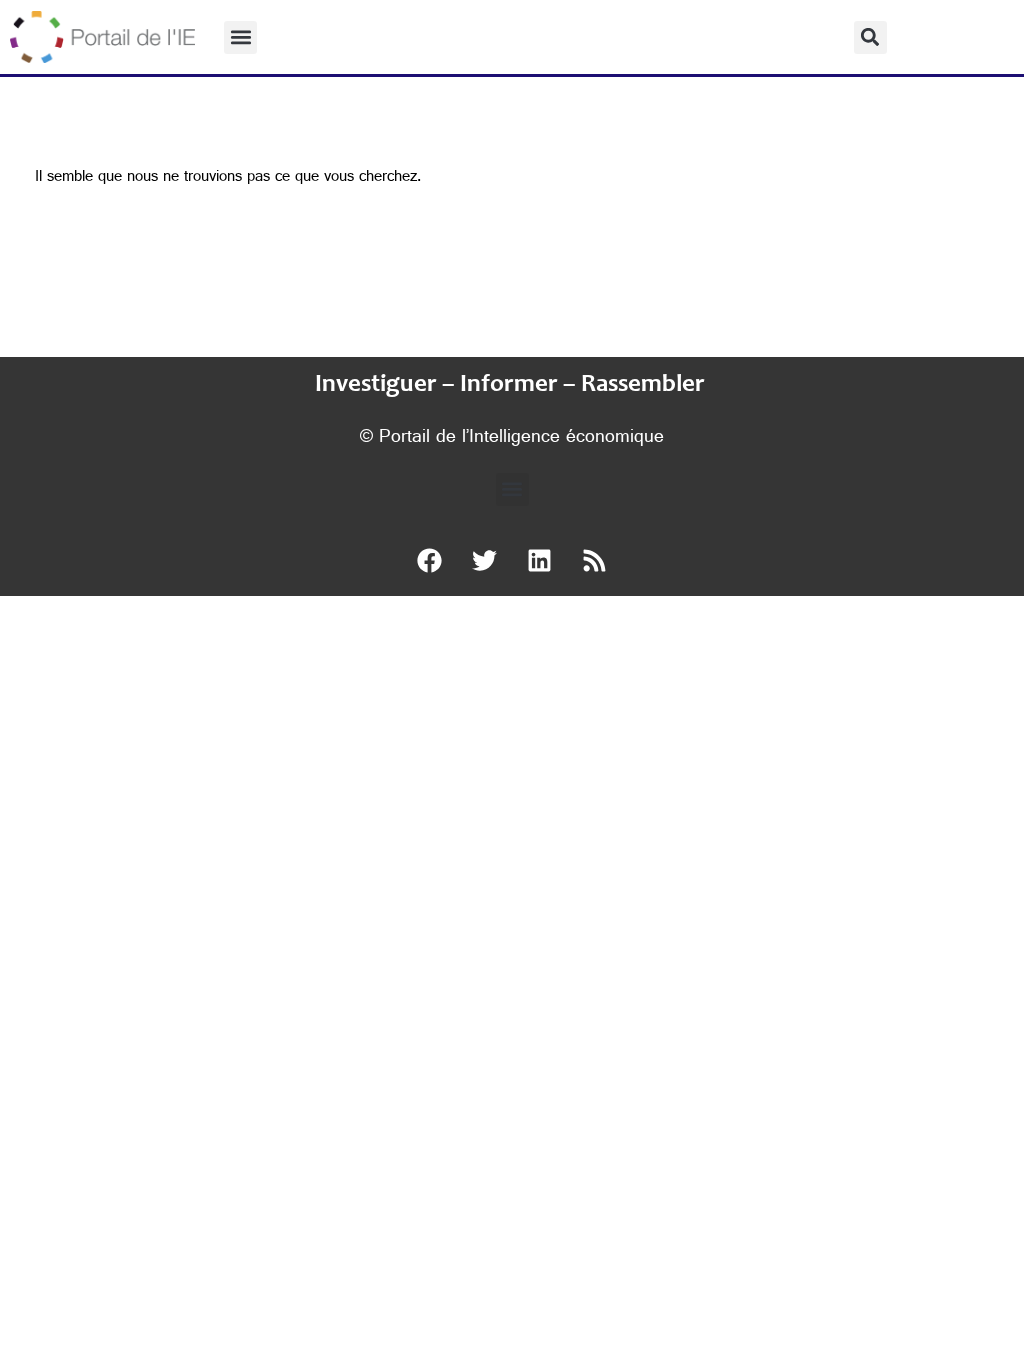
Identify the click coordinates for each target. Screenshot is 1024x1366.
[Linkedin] (540, 561)
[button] (240, 37)
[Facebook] (430, 561)
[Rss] (595, 561)
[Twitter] (485, 561)
